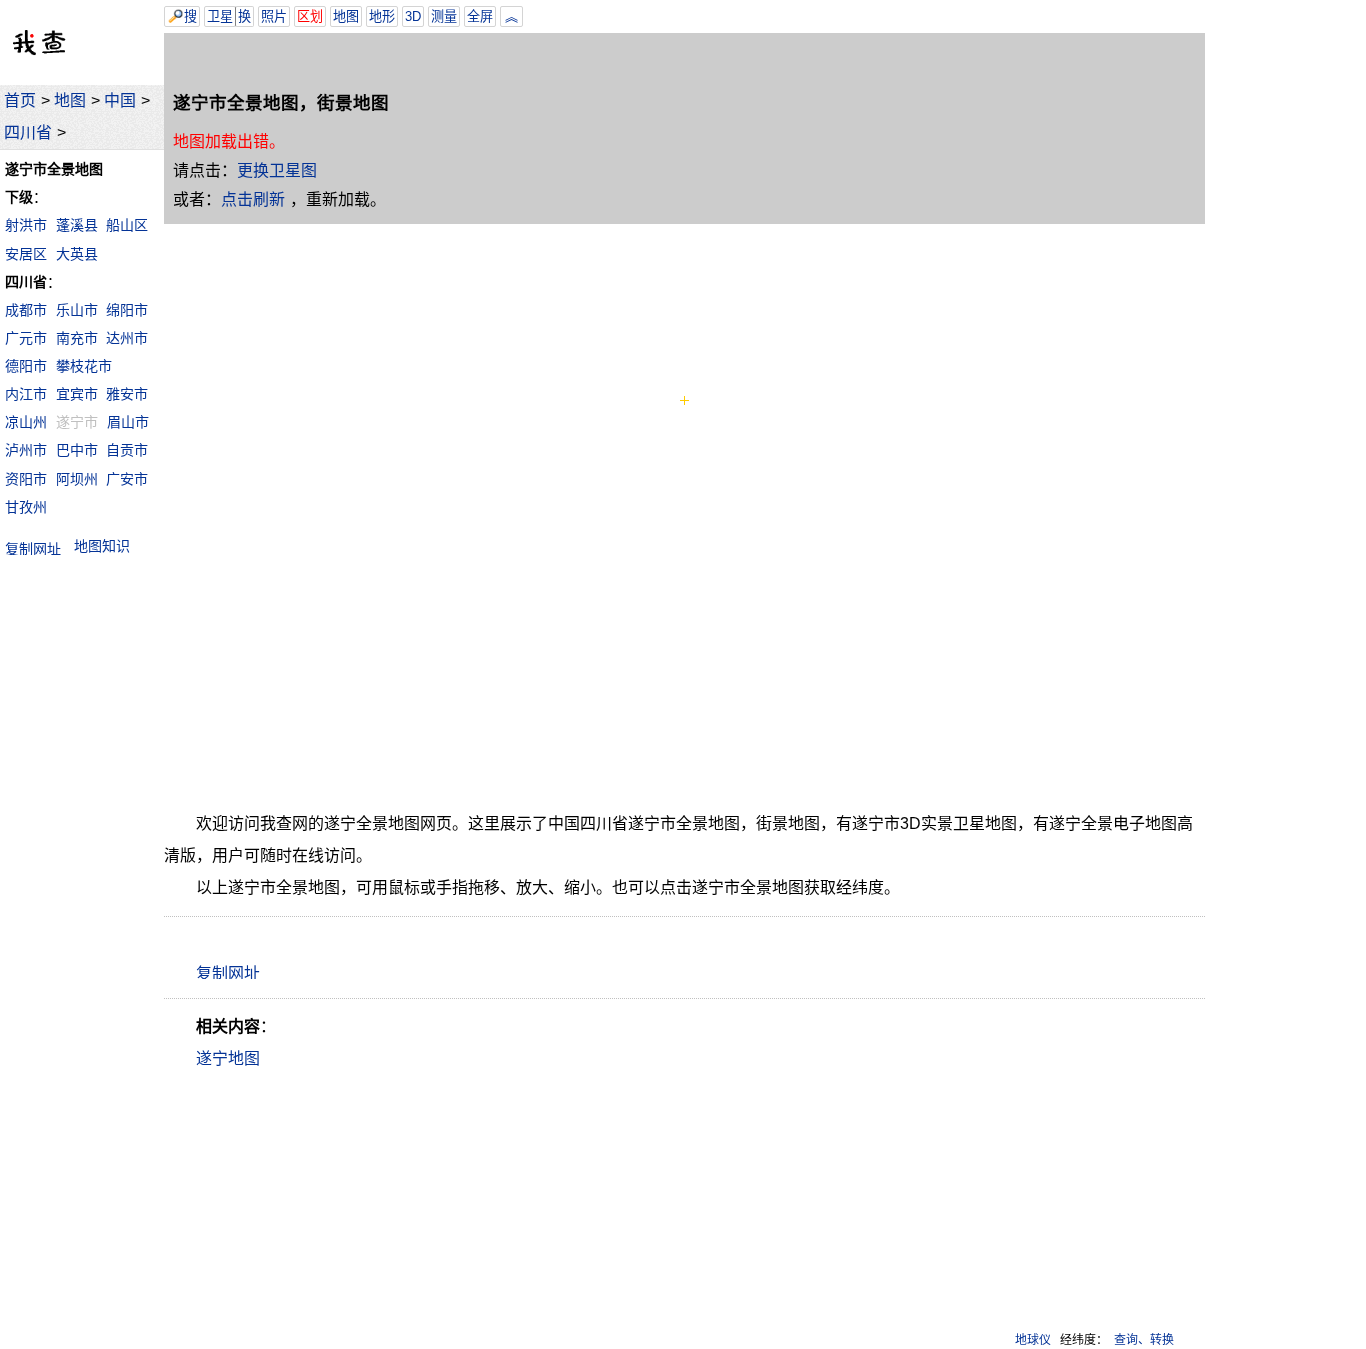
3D (413, 16)
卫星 (220, 16)
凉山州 (26, 422)
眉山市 (128, 422)
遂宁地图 (228, 1058)
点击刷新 (253, 199)
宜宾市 (77, 394)
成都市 (26, 310)
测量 (444, 16)
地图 (70, 100)
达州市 (127, 338)
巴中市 (77, 450)
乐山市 (77, 310)
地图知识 (102, 546)
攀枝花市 (84, 366)
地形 (382, 16)
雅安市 (127, 394)
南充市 (77, 338)
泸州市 (26, 450)
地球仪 (1033, 1340)
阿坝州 (77, 479)
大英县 (77, 254)
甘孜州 (26, 507)
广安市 (127, 479)
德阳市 (26, 366)
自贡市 (127, 450)
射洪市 (26, 225)
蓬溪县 (77, 225)
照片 (274, 16)
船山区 (127, 225)
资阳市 (26, 479)
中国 (120, 100)
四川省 (28, 132)
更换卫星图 (277, 170)
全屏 (480, 16)
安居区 (26, 254)
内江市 (26, 394)
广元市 (26, 338)
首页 (20, 100)
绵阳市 (127, 310)
